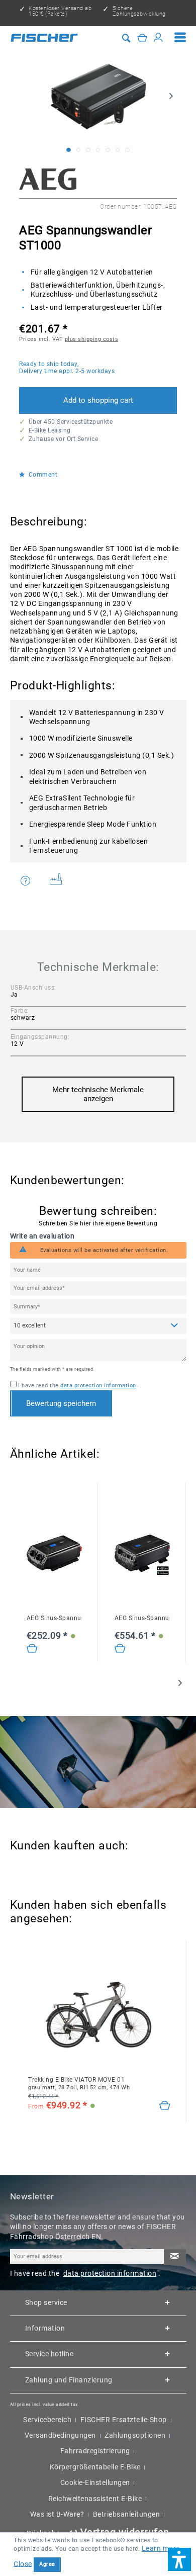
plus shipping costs (92, 339)
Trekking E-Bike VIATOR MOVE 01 (79, 2083)
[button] (179, 2559)
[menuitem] (180, 38)
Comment (42, 475)
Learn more (161, 2548)
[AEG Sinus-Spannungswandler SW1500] (142, 1553)
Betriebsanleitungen (127, 2514)
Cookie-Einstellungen (95, 2482)
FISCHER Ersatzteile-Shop (124, 2420)
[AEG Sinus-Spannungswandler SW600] (54, 1553)
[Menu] (180, 38)
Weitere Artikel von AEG (59, 881)
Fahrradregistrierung (95, 2451)
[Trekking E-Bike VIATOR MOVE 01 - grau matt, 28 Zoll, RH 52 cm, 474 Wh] (165, 2106)
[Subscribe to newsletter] (175, 2257)
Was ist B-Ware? (57, 2514)
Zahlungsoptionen (135, 2435)
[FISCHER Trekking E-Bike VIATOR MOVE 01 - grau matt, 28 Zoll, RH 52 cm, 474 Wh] (99, 2015)
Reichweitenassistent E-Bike (95, 2499)
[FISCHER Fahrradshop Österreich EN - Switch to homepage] (44, 38)
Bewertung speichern (61, 1403)
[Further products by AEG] (48, 179)
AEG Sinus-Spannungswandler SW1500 (142, 1618)
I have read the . (78, 1386)
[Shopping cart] (142, 37)
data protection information (98, 1386)
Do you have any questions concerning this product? (32, 881)
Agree (47, 2564)
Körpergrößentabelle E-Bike (95, 2467)
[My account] (159, 37)
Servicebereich (47, 2420)
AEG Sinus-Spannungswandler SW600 (54, 1618)
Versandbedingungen (60, 2435)
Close (23, 2563)
